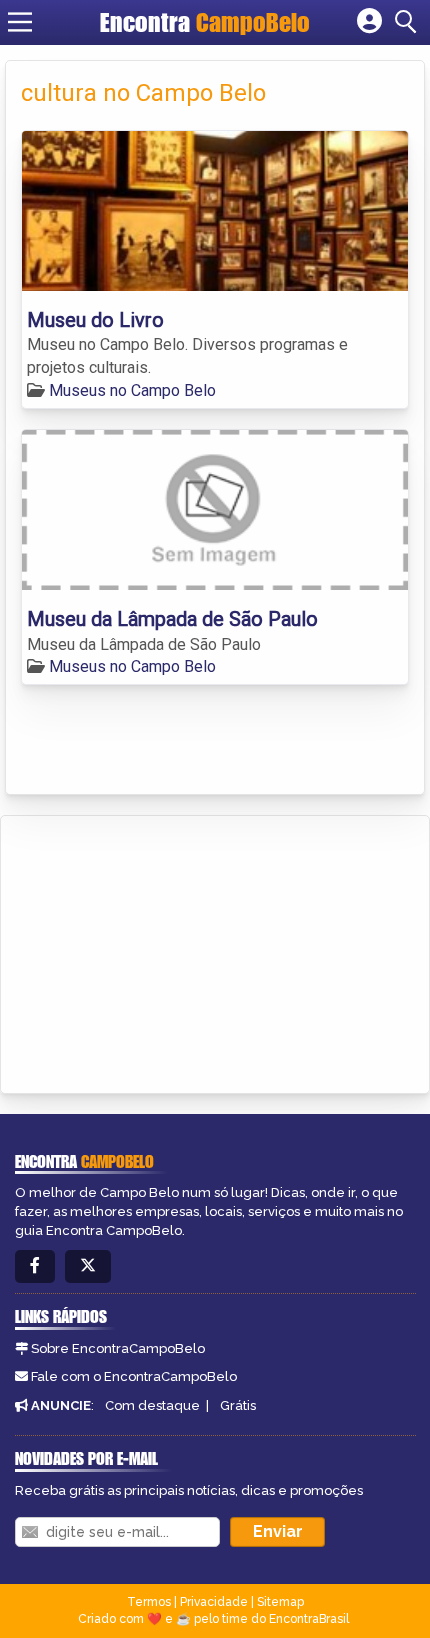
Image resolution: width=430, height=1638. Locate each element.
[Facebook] (35, 1266)
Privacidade (214, 1602)
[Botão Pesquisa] (409, 22)
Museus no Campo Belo (132, 390)
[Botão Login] (369, 22)
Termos (149, 1602)
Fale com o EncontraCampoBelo (134, 1376)
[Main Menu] (20, 22)
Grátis (238, 1405)
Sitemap (280, 1602)
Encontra (205, 22)
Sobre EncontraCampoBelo (118, 1348)
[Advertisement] (166, 951)
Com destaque (152, 1405)
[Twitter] (88, 1266)
